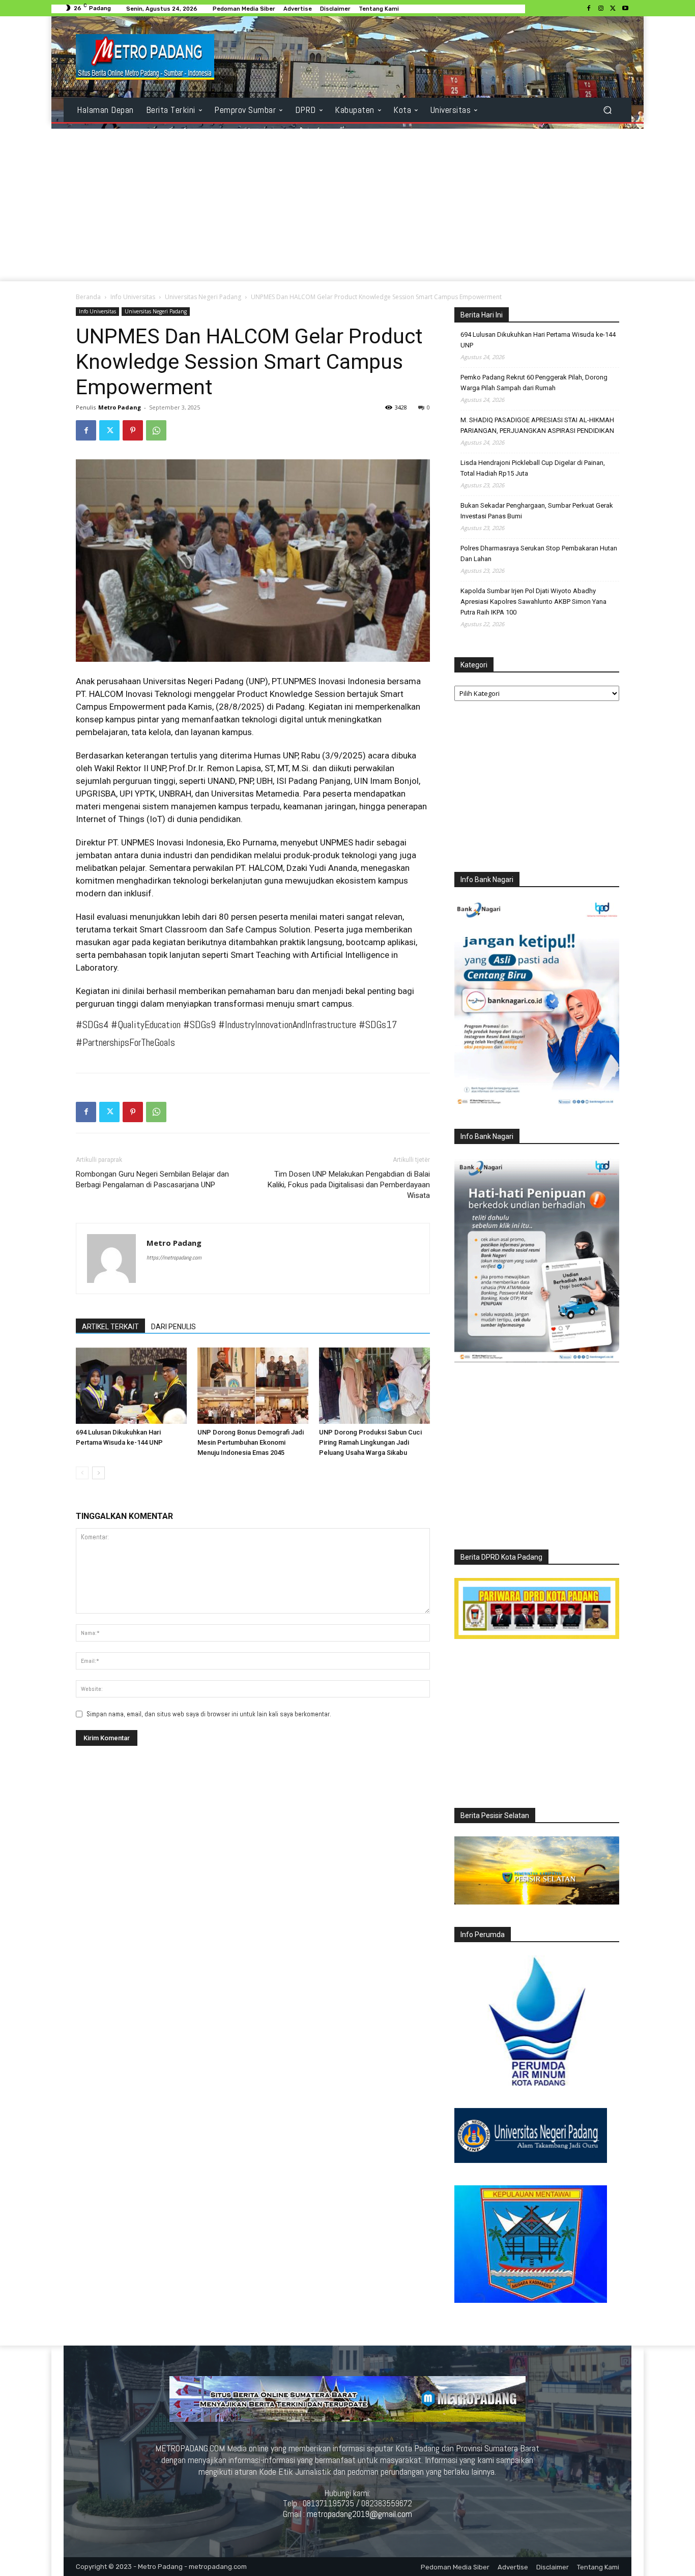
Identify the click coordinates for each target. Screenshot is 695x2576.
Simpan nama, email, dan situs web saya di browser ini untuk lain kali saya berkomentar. (209, 1714)
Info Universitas (133, 297)
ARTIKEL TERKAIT (110, 1327)
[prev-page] (82, 1473)
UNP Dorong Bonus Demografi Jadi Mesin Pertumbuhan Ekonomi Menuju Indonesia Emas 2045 (251, 1442)
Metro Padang (120, 407)
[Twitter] (613, 9)
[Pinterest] (133, 430)
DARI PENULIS (173, 1327)
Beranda (88, 297)
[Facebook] (589, 9)
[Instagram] (601, 9)
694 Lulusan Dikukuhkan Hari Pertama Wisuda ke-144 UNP (538, 340)
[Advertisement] (347, 205)
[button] (607, 110)
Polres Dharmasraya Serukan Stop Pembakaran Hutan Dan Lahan (539, 553)
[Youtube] (625, 9)
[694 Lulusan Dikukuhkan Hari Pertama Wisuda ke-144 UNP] (131, 1386)
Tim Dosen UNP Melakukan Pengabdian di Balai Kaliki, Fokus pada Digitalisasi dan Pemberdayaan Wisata (349, 1185)
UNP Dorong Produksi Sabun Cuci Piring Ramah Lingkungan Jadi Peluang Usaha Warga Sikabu (370, 1442)
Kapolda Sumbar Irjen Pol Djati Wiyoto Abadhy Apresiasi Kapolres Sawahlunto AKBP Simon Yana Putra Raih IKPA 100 (533, 602)
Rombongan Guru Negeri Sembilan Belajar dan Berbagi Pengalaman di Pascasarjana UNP (152, 1179)
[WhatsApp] (156, 430)
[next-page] (98, 1473)
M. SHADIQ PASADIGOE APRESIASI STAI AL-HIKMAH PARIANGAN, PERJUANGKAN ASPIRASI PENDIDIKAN (537, 425)
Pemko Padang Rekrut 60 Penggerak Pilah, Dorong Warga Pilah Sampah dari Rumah (534, 383)
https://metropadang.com (174, 1257)
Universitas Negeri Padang (203, 297)
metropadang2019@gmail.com (359, 2514)
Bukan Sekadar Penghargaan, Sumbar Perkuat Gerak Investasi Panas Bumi (537, 511)
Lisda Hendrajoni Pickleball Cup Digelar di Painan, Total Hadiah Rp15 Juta (533, 468)
